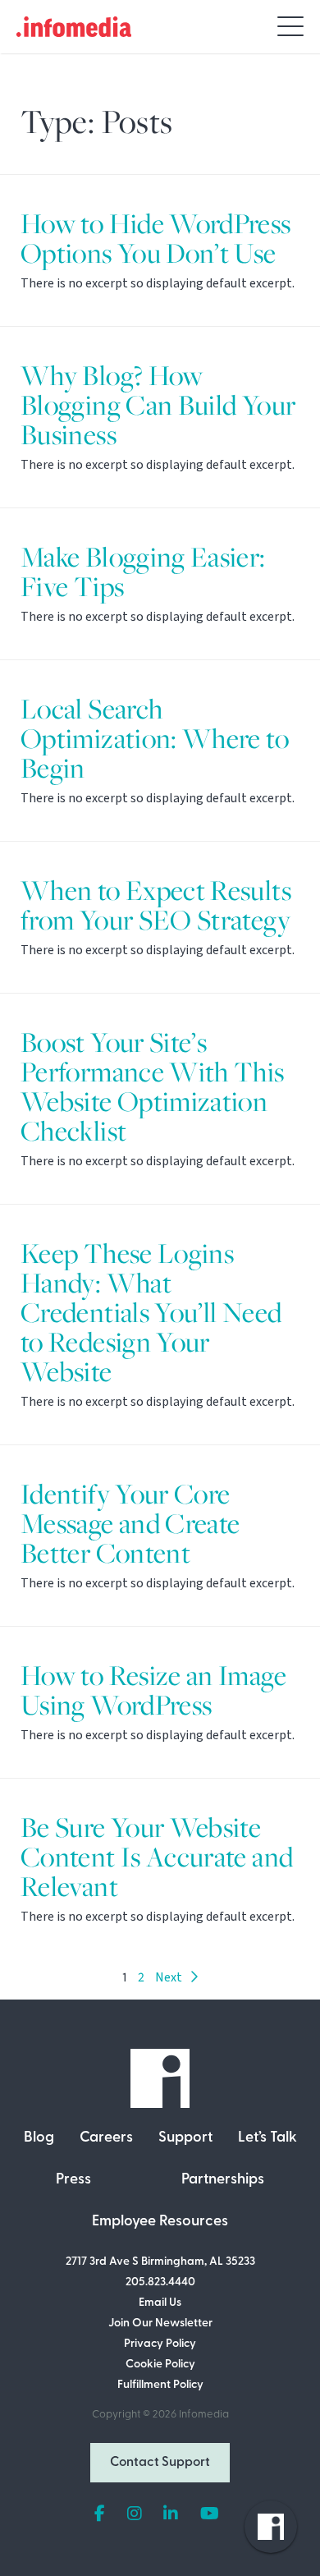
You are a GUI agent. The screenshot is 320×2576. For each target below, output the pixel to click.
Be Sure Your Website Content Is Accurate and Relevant (157, 1857)
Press (73, 2180)
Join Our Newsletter (160, 2323)
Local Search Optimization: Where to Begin (155, 739)
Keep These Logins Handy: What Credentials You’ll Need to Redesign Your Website (151, 1313)
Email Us (160, 2303)
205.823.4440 (160, 2282)
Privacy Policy (160, 2344)
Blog (39, 2138)
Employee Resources (160, 2222)
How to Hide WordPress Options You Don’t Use (156, 239)
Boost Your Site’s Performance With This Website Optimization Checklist (153, 1087)
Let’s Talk (267, 2138)
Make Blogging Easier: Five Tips (143, 572)
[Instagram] (135, 2514)
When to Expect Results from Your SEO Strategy (156, 905)
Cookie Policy (160, 2365)
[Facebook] (100, 2514)
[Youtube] (210, 2514)
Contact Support (160, 2463)
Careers (106, 2138)
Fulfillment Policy (160, 2385)
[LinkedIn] (171, 2514)
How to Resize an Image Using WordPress (153, 1690)
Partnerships (223, 2180)
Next (172, 1977)
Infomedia (204, 2415)
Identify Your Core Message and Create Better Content (130, 1524)
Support (185, 2138)
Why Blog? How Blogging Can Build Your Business (158, 405)
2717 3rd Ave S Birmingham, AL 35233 (160, 2262)
